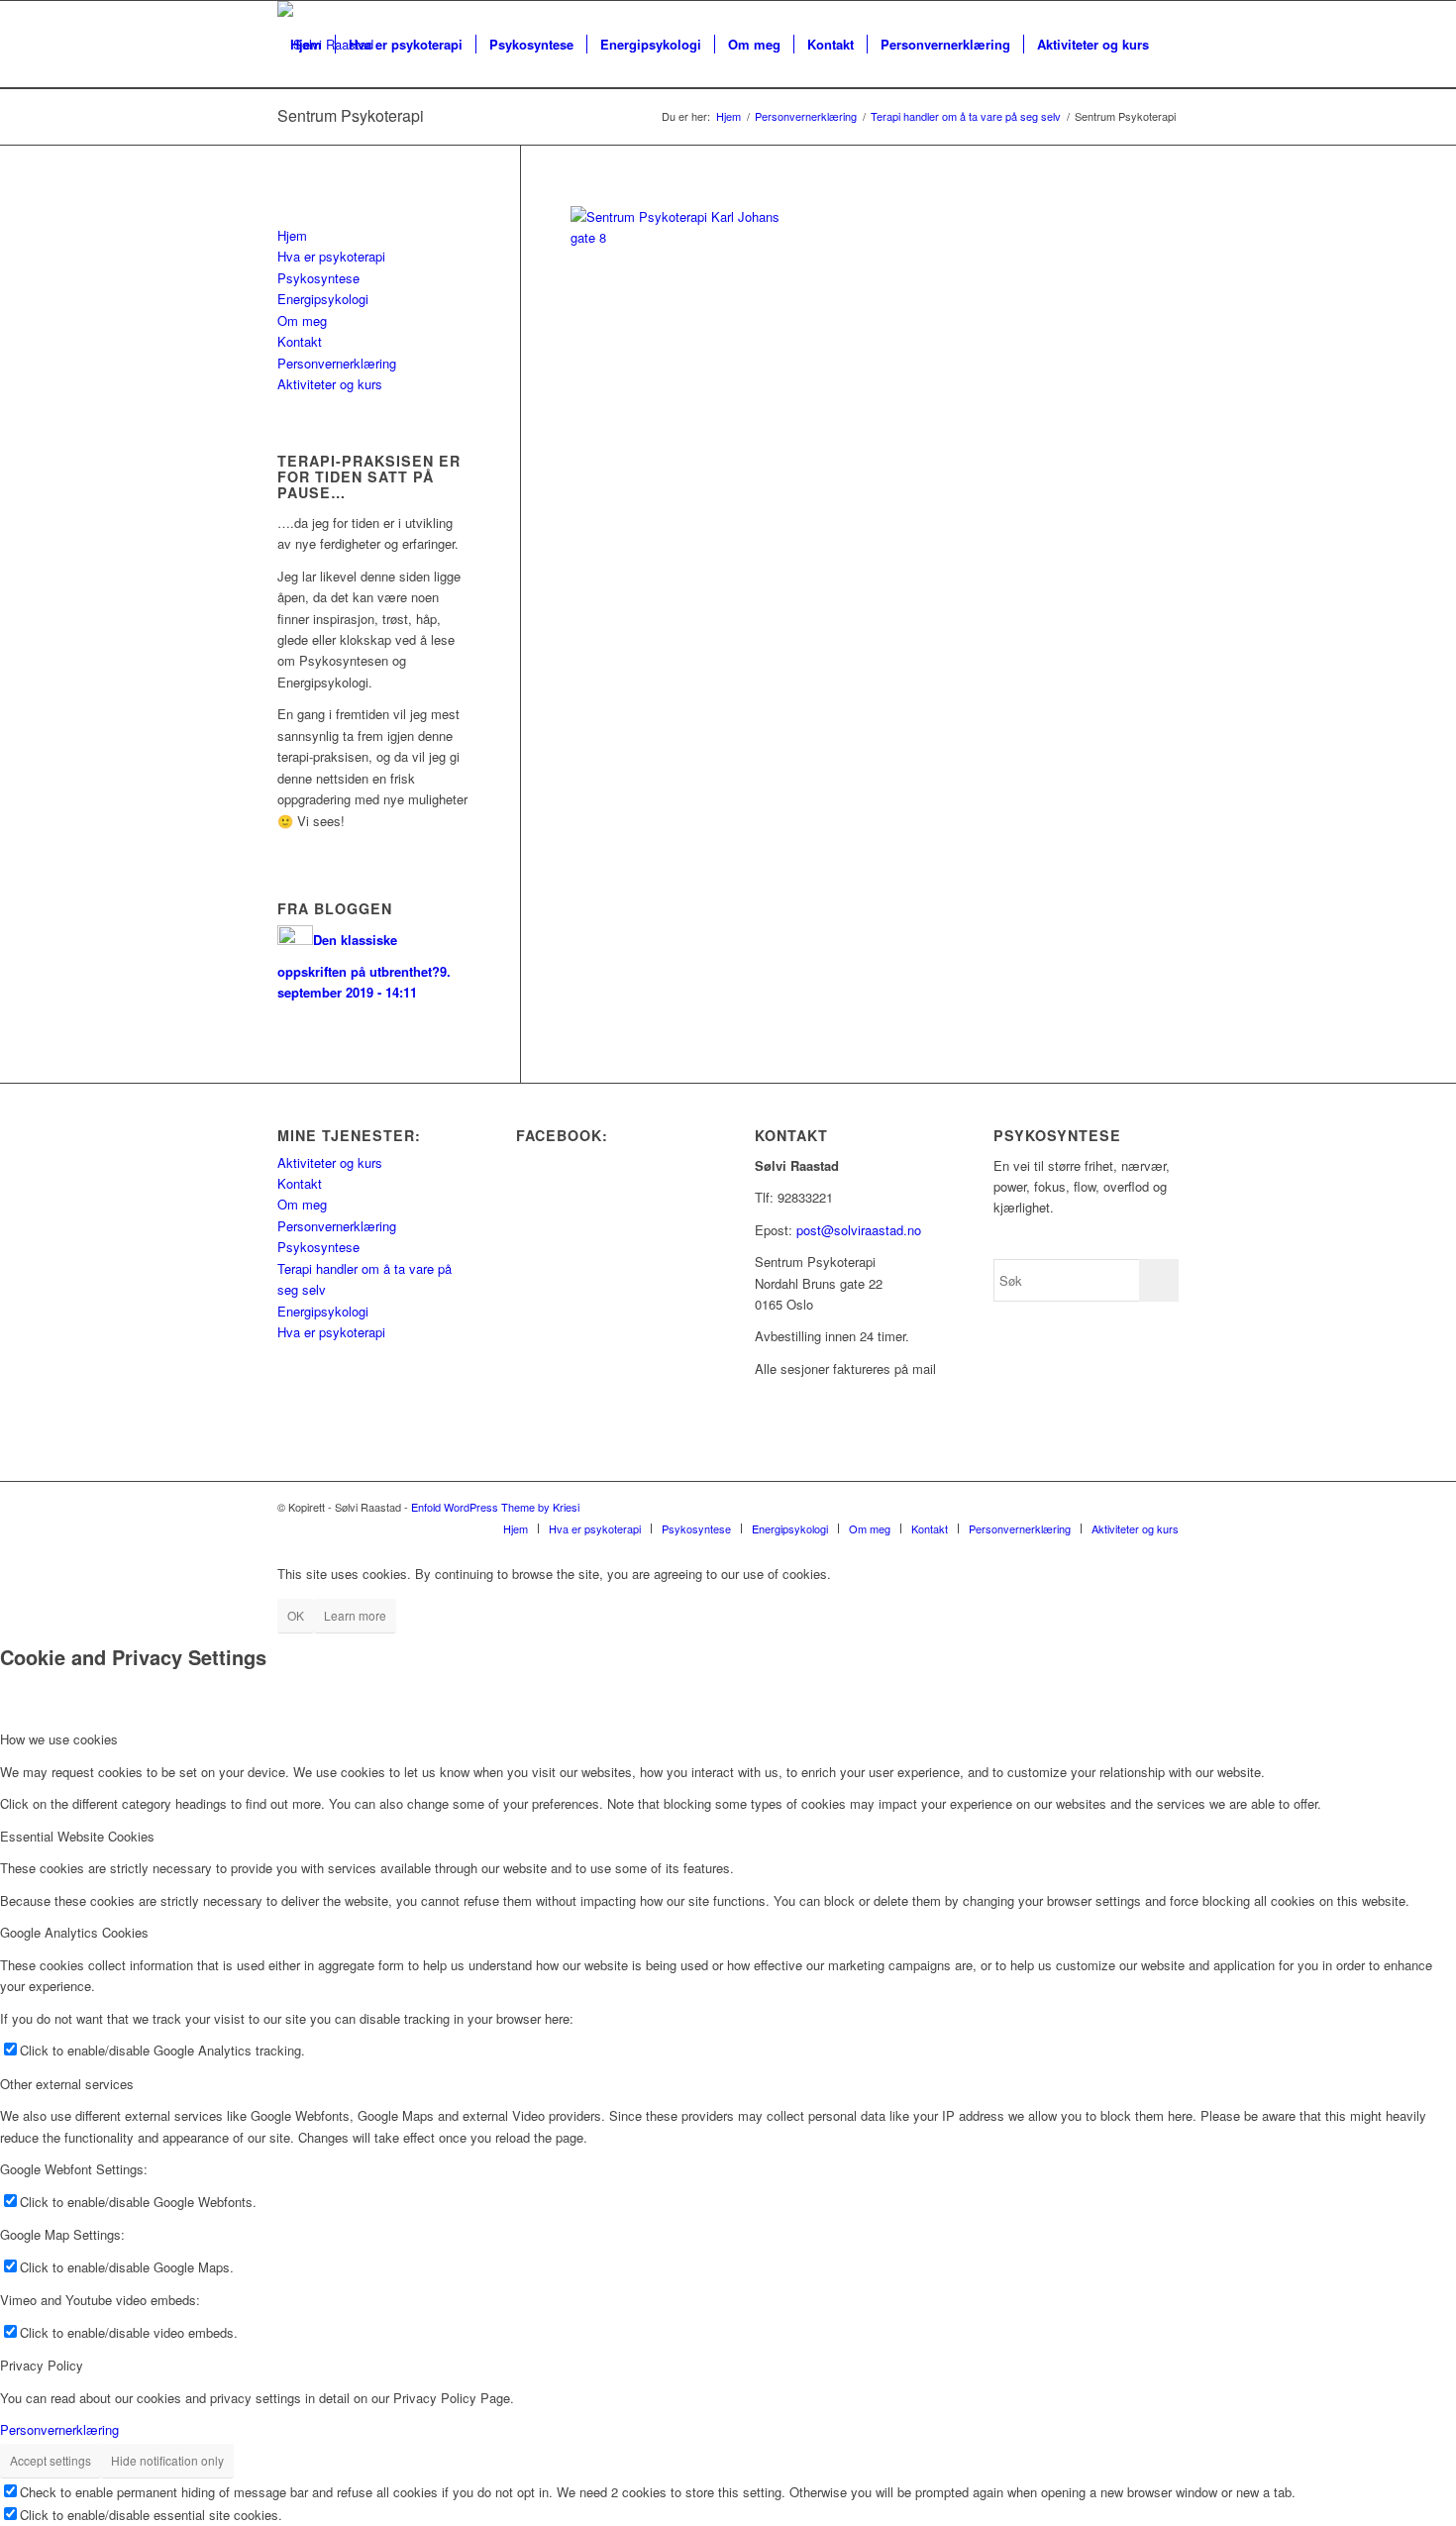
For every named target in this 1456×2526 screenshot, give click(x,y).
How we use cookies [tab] (59, 1739)
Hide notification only (167, 2460)
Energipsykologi (323, 299)
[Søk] (297, 132)
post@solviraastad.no (859, 1230)
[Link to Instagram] (1164, 1507)
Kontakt (300, 341)
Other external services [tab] (67, 2084)
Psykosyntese (318, 278)
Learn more (355, 1615)
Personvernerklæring (337, 363)
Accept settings (51, 2460)
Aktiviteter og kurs (330, 384)
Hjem (292, 235)
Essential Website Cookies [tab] (77, 1836)
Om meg (302, 320)
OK (296, 1615)
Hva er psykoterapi (331, 256)
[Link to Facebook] (1134, 1507)
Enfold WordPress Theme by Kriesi (495, 1507)
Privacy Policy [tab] (42, 2365)
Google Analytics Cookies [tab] (74, 1932)
